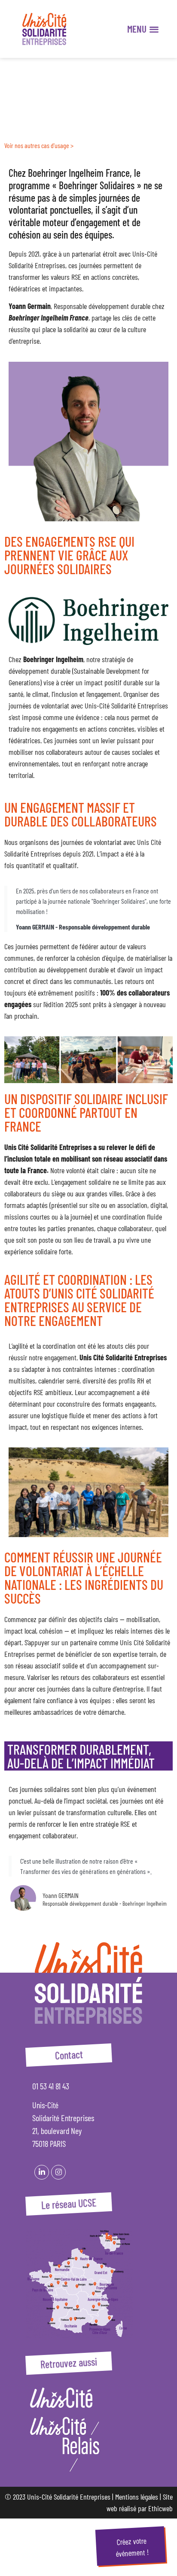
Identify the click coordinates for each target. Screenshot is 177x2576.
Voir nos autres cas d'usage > (39, 145)
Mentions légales (137, 2497)
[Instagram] (58, 2172)
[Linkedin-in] (42, 2172)
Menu (137, 29)
